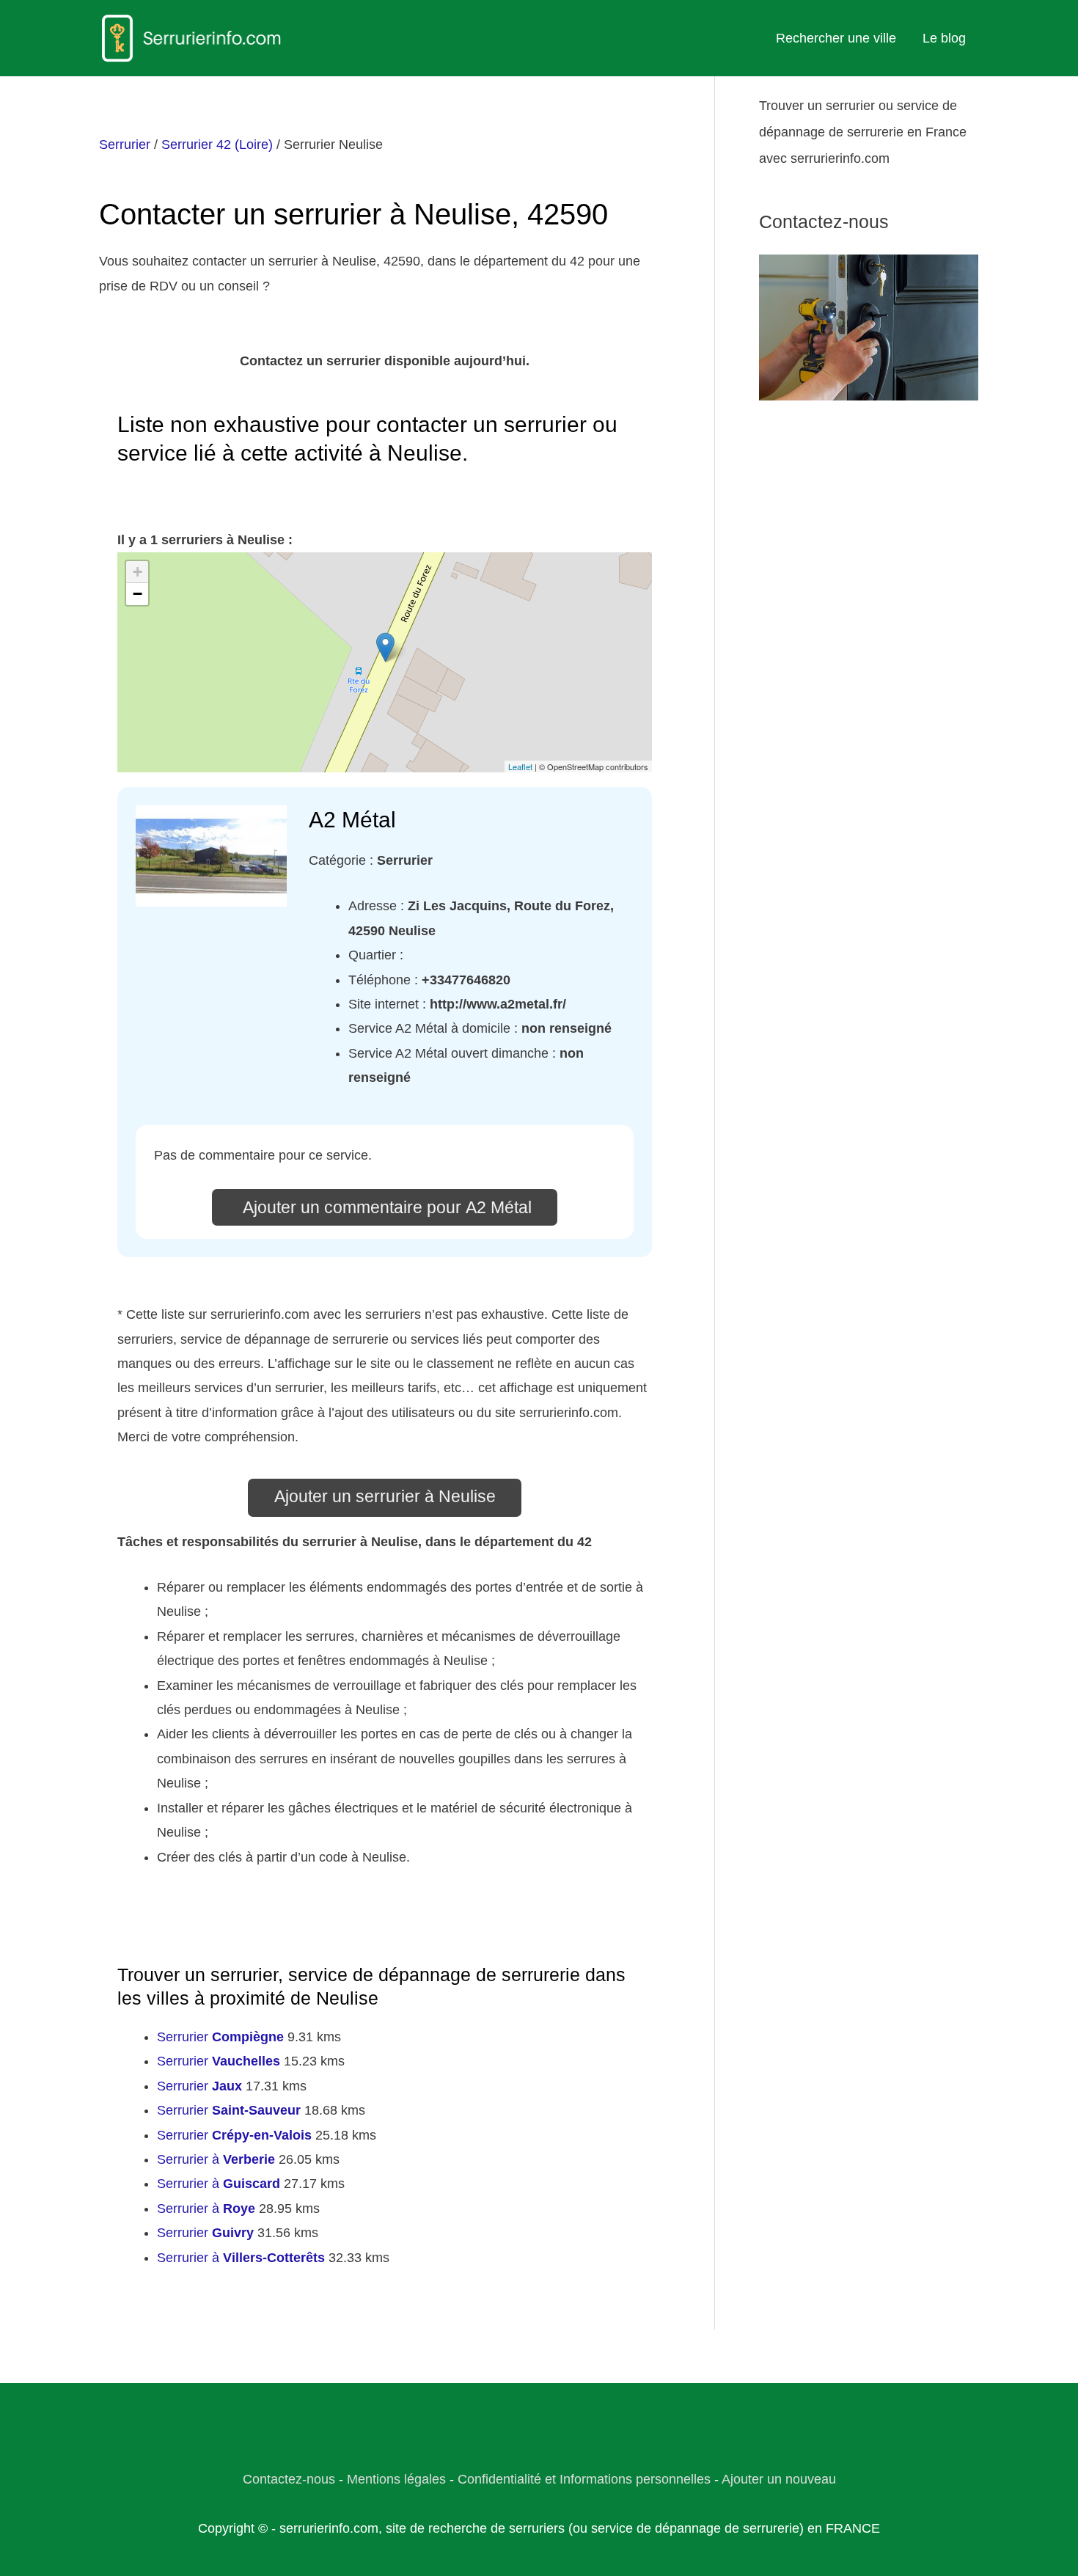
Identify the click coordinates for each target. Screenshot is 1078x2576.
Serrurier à (216, 2159)
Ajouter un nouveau (779, 2479)
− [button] (137, 594)
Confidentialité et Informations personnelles (584, 2479)
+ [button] (137, 572)
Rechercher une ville (836, 38)
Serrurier (125, 144)
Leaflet (520, 766)
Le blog (944, 38)
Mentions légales (396, 2479)
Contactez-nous (289, 2479)
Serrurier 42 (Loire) (217, 144)
